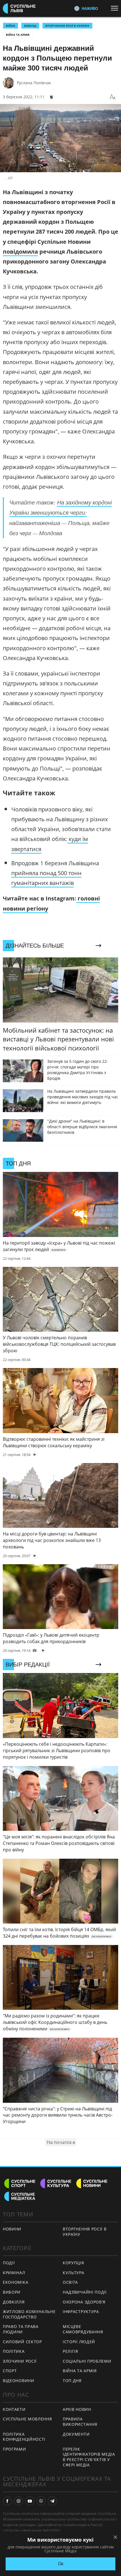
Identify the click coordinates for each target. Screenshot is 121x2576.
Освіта (70, 2282)
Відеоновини (19, 2381)
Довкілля (14, 2302)
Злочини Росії (20, 2361)
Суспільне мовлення (27, 2419)
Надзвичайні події (85, 2292)
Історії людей (79, 2342)
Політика (14, 2351)
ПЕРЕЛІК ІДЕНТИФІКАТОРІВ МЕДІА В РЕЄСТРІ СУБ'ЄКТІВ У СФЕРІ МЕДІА (89, 2457)
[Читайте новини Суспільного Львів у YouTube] (30, 2501)
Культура (74, 2273)
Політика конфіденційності (24, 2437)
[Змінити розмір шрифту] (113, 97)
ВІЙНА (11, 26)
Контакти (14, 2409)
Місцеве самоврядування (83, 2329)
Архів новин (77, 2409)
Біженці (30, 26)
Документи (76, 2434)
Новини (12, 2229)
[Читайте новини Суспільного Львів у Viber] (41, 2501)
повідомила (20, 252)
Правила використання (80, 2422)
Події (9, 2263)
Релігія (70, 2351)
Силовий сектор (22, 2342)
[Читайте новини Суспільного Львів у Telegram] (52, 2501)
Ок (61, 2564)
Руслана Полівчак (34, 83)
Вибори (12, 2292)
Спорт (10, 2371)
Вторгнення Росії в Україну (67, 26)
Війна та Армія (18, 35)
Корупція (73, 2263)
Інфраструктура (81, 2311)
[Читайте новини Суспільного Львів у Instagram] (19, 2501)
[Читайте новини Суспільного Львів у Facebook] (7, 2501)
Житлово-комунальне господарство (29, 2314)
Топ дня (72, 2381)
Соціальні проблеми (87, 2361)
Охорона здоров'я (84, 2302)
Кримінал (14, 2273)
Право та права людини (21, 2329)
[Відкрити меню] (116, 8)
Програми (14, 2449)
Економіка (15, 2282)
